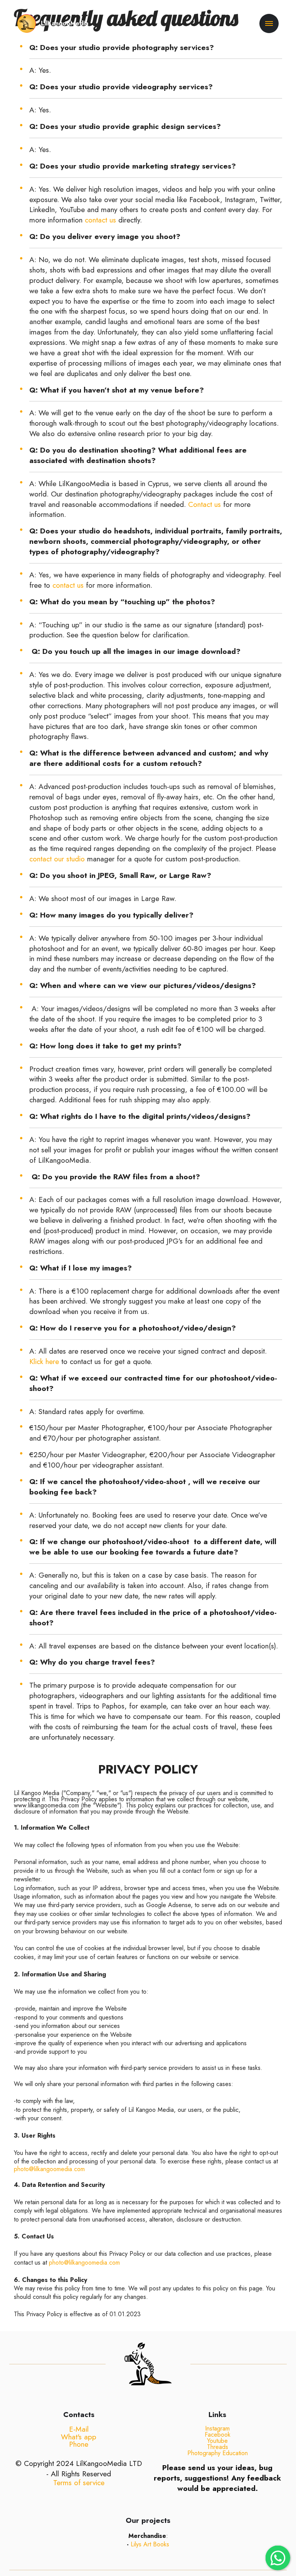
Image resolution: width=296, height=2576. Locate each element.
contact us (100, 220)
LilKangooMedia (65, 23)
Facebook (218, 2435)
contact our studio (57, 859)
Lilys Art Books (150, 2544)
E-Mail (79, 2429)
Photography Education (218, 2453)
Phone (79, 2444)
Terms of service (79, 2482)
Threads (218, 2447)
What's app (79, 2437)
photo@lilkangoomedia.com (49, 2169)
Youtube (217, 2441)
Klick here (44, 1361)
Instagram (217, 2428)
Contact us (204, 504)
